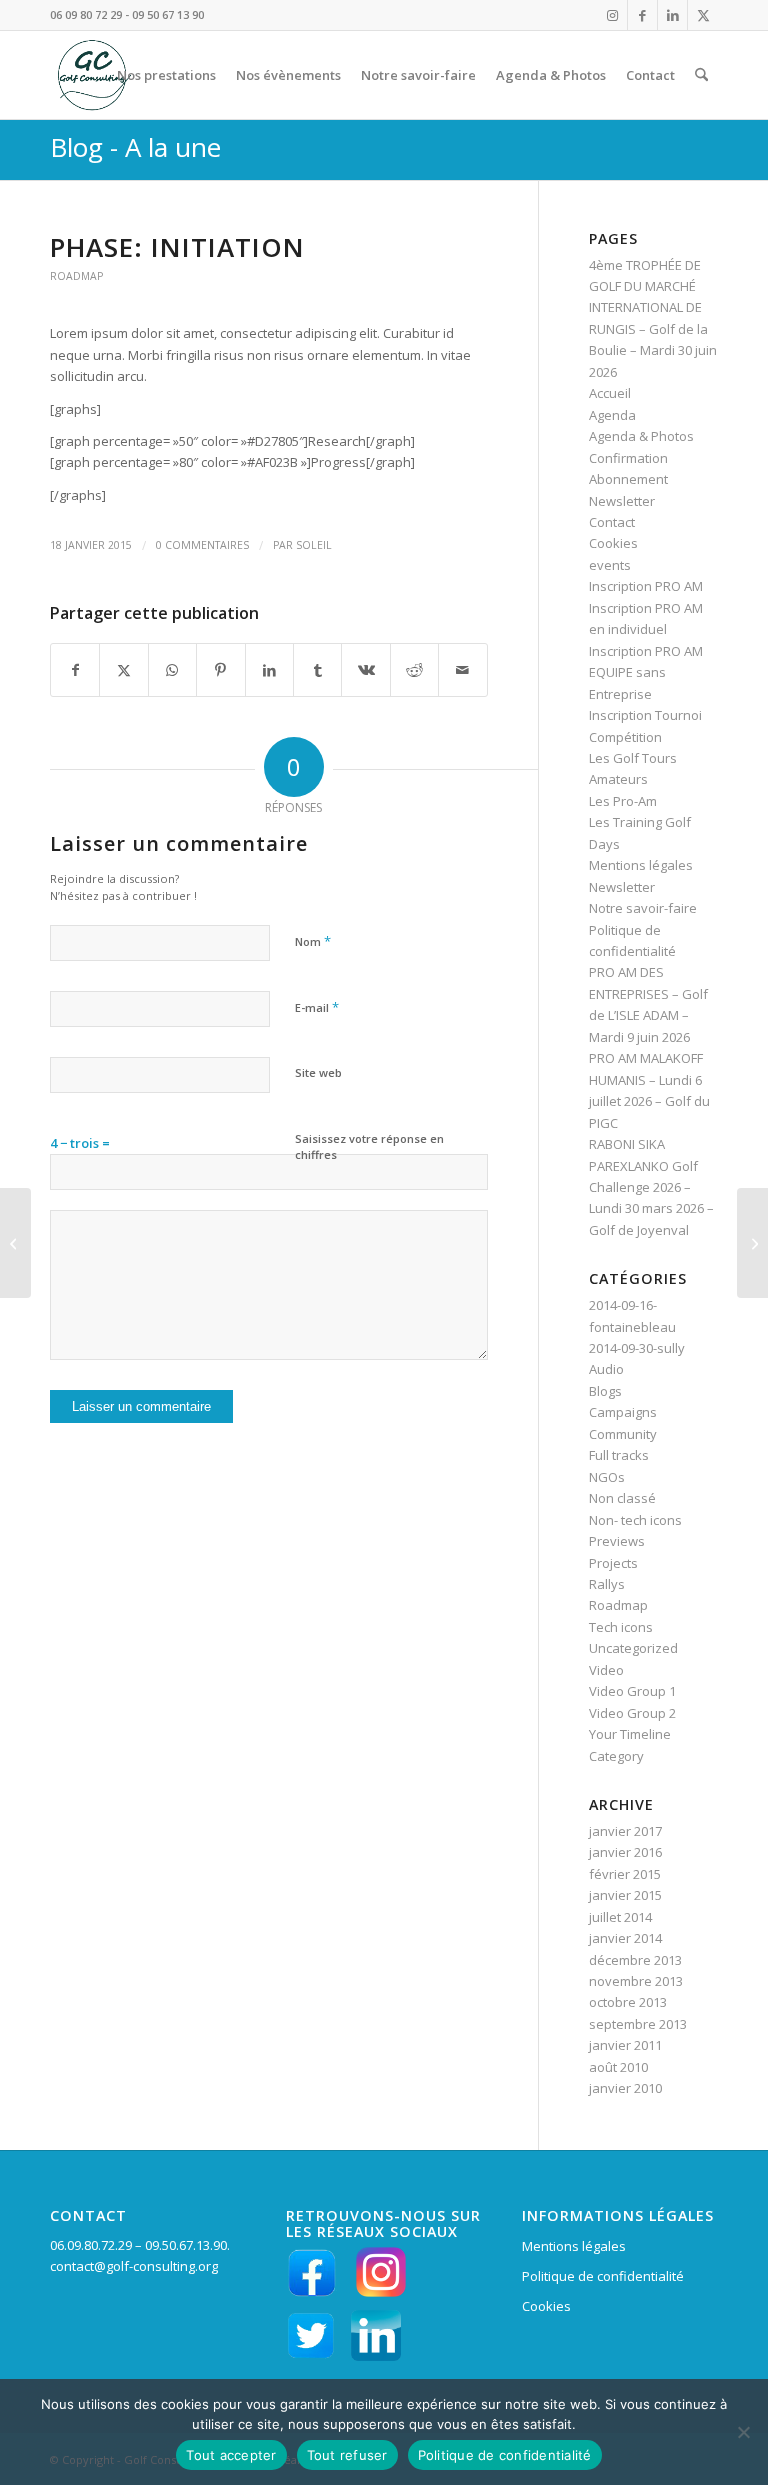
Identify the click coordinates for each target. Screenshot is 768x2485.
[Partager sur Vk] (365, 670)
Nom (313, 941)
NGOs (607, 1477)
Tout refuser (347, 2455)
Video (606, 1670)
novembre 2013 (636, 1981)
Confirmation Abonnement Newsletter (628, 479)
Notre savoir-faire (643, 908)
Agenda (612, 415)
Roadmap (76, 276)
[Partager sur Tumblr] (317, 670)
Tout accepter (231, 2455)
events (610, 565)
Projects (613, 1563)
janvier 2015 (625, 1895)
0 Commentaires (202, 545)
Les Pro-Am (623, 801)
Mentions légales (641, 865)
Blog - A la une (135, 147)
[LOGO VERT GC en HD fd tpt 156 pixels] (92, 75)
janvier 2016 (625, 1852)
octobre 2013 (628, 2002)
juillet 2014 (620, 1917)
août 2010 (618, 2067)
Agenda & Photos (641, 436)
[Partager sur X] (123, 670)
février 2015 (625, 1874)
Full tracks (619, 1455)
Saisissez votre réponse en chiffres (369, 1147)
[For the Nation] (15, 1243)
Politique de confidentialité (603, 2276)
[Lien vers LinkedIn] (672, 15)
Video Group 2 (632, 1713)
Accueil (610, 393)
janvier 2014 (625, 1938)
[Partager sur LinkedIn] (269, 670)
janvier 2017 (625, 1831)
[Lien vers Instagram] (612, 15)
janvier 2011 (625, 2045)
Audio (606, 1369)
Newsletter (622, 887)
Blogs (605, 1391)
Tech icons (621, 1627)
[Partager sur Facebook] (75, 670)
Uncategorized (633, 1648)
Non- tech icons (635, 1520)
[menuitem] (166, 75)
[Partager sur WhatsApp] (172, 670)
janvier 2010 (625, 2088)
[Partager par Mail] (463, 670)
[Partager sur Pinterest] (220, 670)
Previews (617, 1541)
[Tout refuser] (743, 2432)
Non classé (622, 1498)
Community (623, 1434)
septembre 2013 (638, 2024)
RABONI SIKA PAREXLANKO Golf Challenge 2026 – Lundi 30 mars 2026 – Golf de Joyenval (651, 1187)
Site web (318, 1072)
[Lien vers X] (703, 15)
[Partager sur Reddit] (414, 670)
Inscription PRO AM (646, 586)
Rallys (607, 1584)
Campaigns (623, 1412)
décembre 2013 (635, 1960)
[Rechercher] (701, 75)
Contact (612, 522)
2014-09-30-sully (637, 1348)
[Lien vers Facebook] (642, 15)
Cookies (613, 543)
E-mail (317, 1007)
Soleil (314, 545)
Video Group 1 (632, 1691)
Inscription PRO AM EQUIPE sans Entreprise (646, 672)
